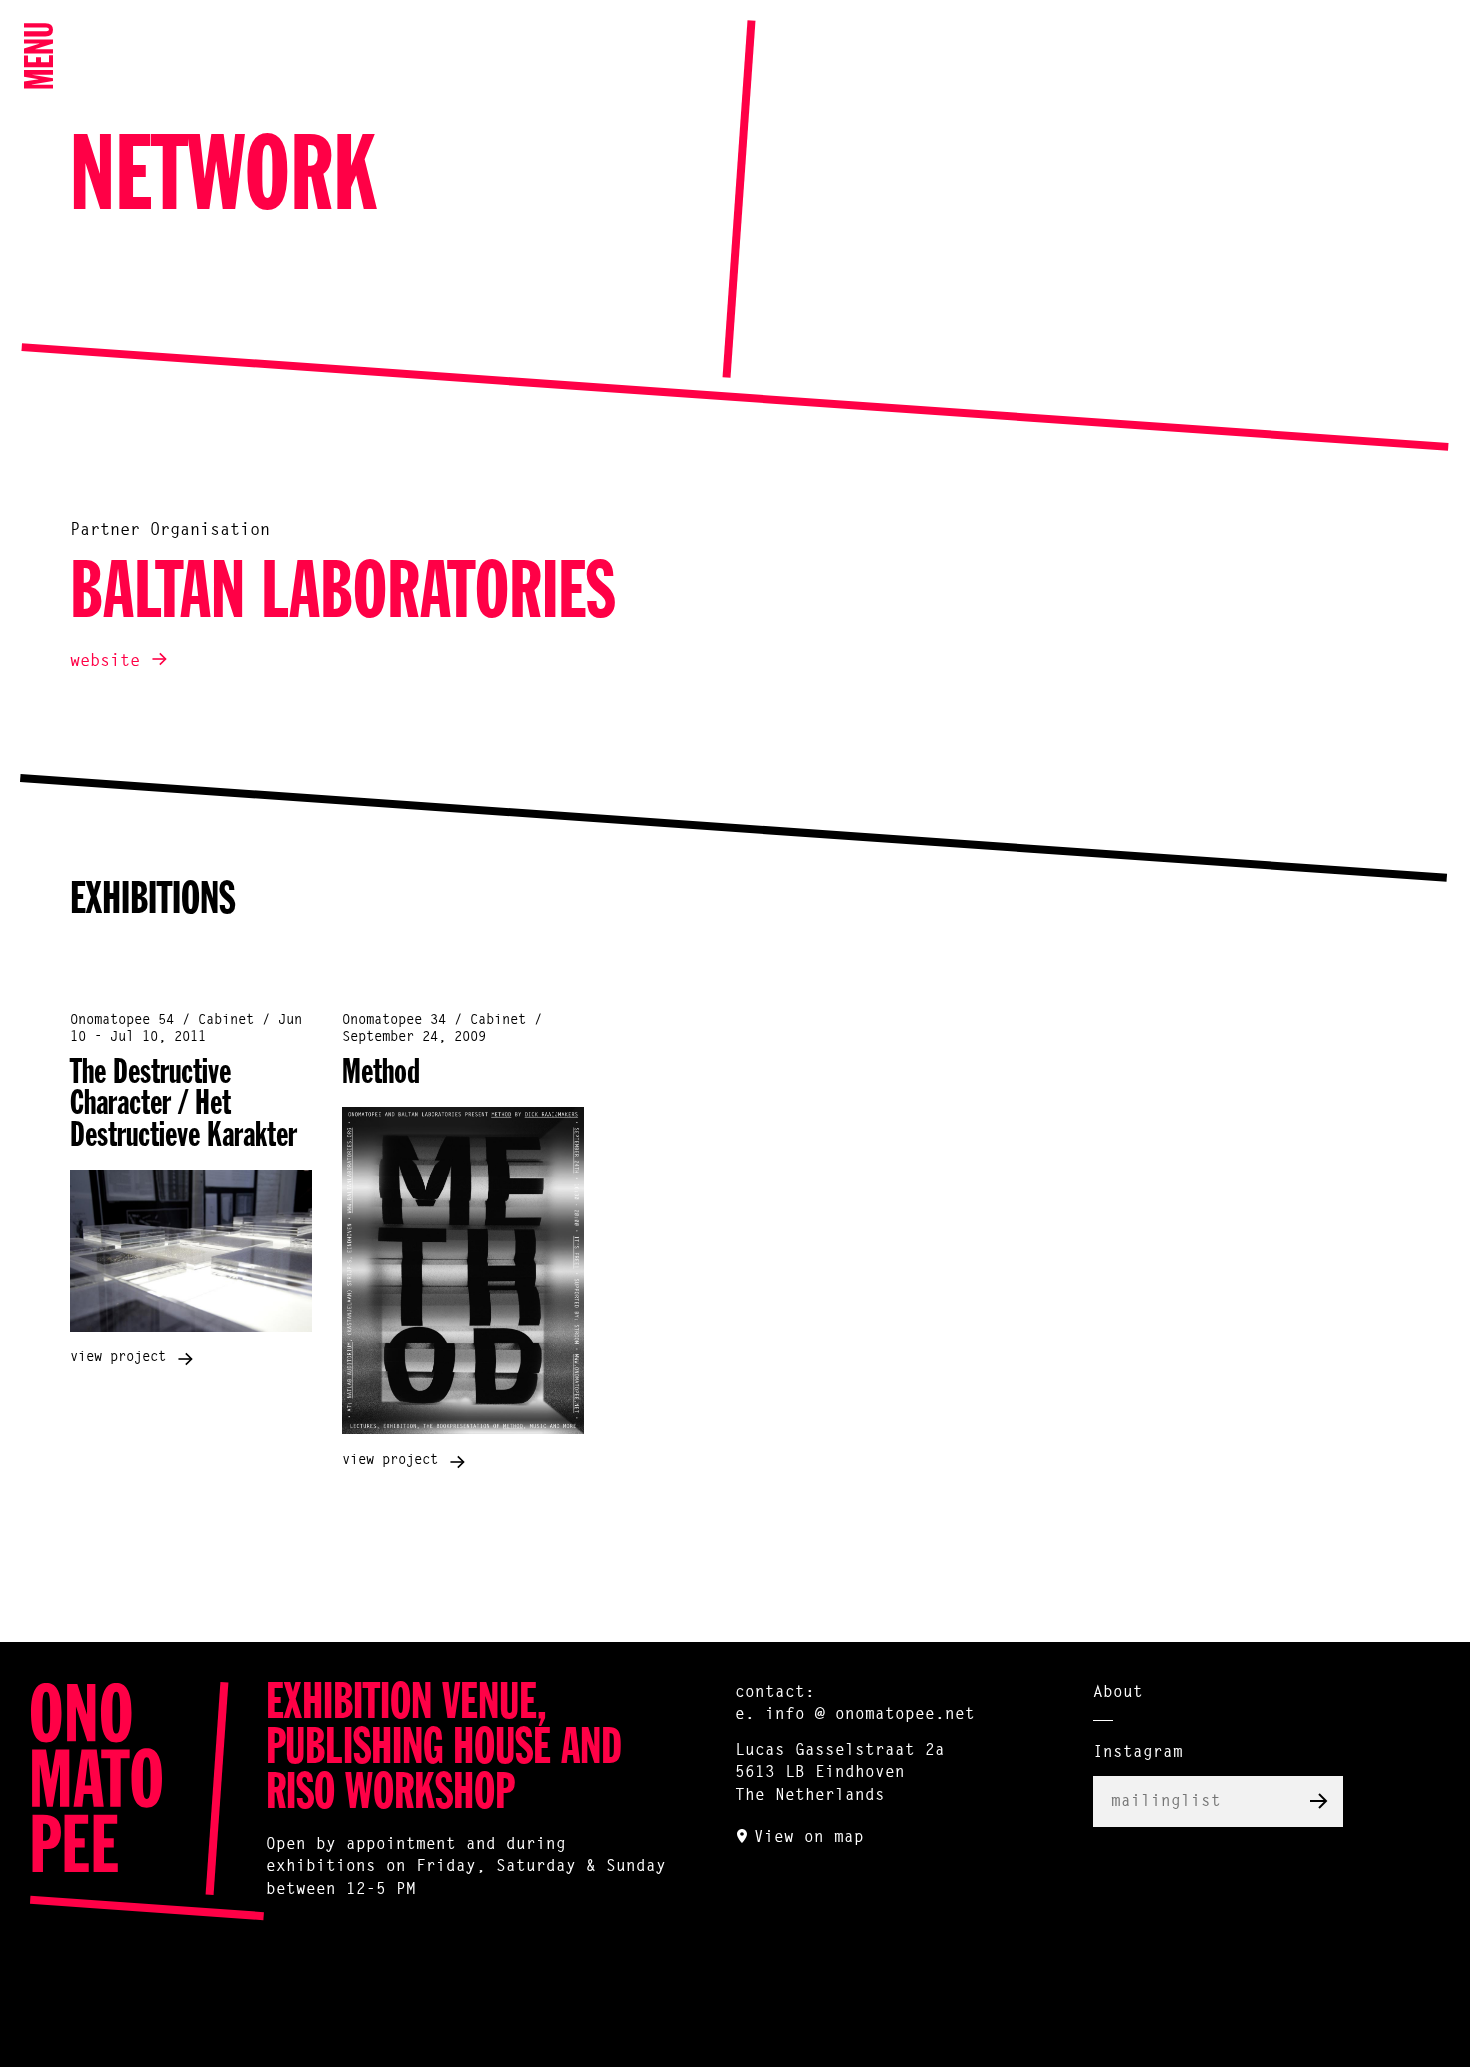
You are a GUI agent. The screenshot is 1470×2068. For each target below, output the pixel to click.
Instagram (1138, 1753)
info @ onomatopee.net (870, 1715)
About (1118, 1693)
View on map (809, 1838)
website (105, 661)
